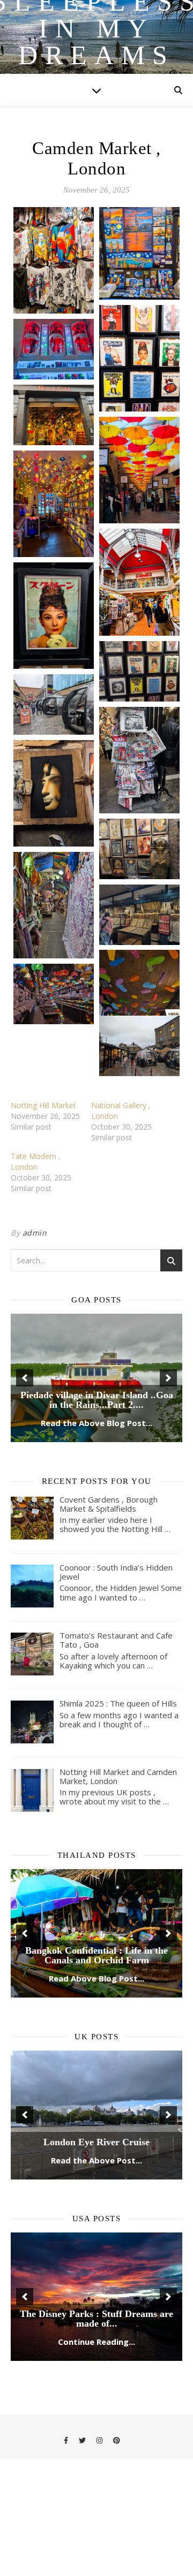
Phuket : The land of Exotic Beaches (97, 1960)
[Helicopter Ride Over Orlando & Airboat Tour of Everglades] (96, 2297)
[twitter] (83, 2440)
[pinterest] (117, 2440)
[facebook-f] (67, 2440)
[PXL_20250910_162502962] (54, 994)
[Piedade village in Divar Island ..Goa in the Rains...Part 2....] (96, 1378)
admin (35, 1233)
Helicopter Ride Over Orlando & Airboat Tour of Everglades (96, 2319)
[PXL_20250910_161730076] (54, 905)
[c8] (54, 504)
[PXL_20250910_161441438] (139, 760)
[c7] (54, 260)
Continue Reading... (96, 2342)
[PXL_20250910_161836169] (139, 1003)
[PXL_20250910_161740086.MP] (139, 915)
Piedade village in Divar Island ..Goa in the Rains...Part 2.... (97, 1400)
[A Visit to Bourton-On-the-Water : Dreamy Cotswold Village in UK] (96, 2115)
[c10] (54, 616)
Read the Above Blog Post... (96, 1423)
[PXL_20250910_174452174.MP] (139, 1046)
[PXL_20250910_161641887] (54, 793)
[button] (25, 1378)
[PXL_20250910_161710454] (139, 849)
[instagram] (100, 2440)
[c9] (139, 582)
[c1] (139, 253)
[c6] (139, 470)
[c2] (139, 358)
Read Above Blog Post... (96, 1978)
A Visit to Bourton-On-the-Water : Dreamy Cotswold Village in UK (96, 2137)
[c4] (54, 415)
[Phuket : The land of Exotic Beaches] (96, 1933)
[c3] (54, 349)
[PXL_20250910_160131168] (54, 704)
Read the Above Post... (96, 2160)
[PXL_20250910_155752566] (139, 671)
